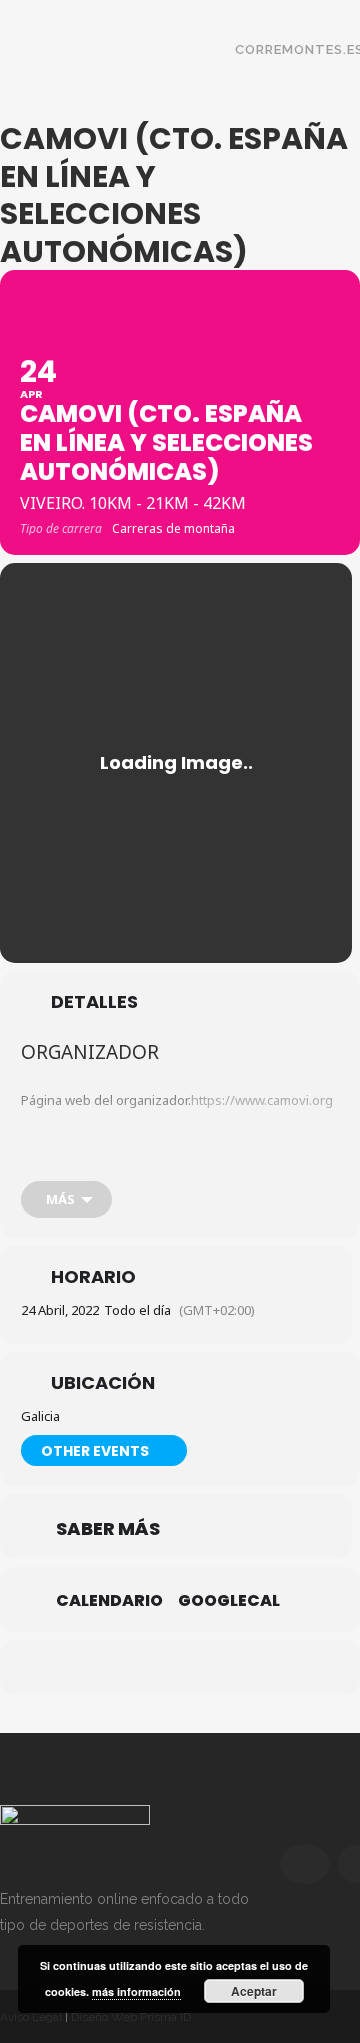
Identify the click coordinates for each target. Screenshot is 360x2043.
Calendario (109, 1601)
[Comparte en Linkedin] (197, 1667)
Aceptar (254, 1991)
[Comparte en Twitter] (157, 1667)
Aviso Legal (31, 2017)
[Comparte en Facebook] (117, 1667)
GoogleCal (229, 1601)
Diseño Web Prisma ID (131, 2017)
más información (136, 1991)
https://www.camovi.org (262, 1100)
